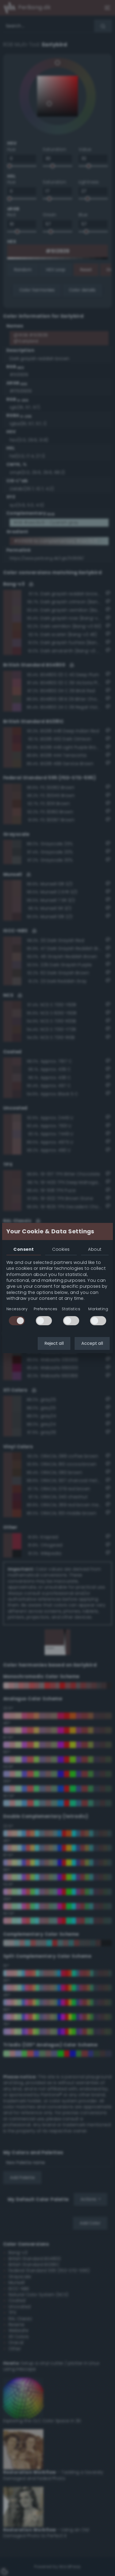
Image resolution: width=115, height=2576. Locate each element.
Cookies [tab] (61, 1249)
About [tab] (95, 1249)
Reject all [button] (54, 1343)
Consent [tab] (24, 1249)
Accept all (92, 1343)
